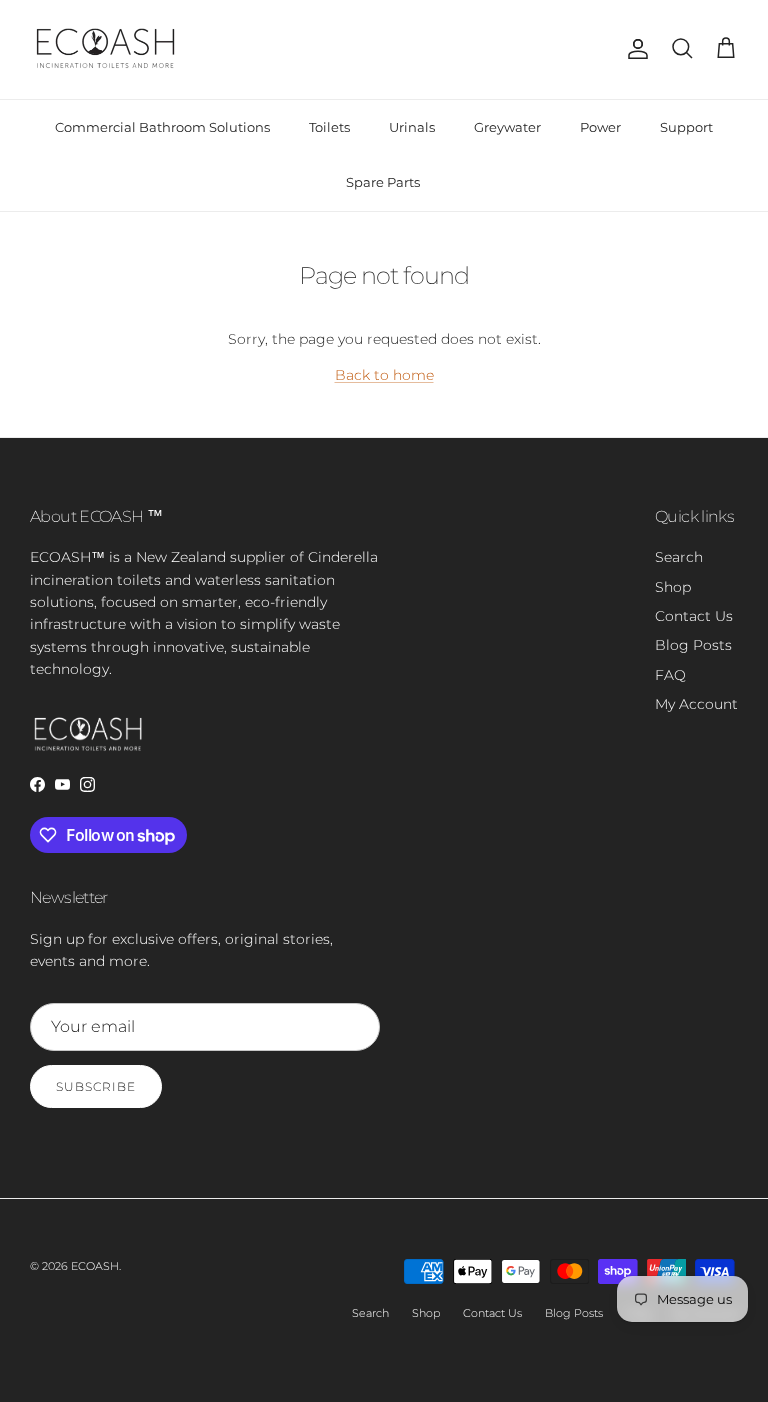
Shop (673, 587)
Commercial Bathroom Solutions (162, 127)
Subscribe (96, 1086)
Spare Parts (383, 182)
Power (600, 127)
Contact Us (694, 616)
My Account (696, 704)
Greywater (507, 127)
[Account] (634, 49)
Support (686, 127)
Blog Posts (693, 645)
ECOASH (95, 1266)
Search (679, 557)
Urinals (412, 127)
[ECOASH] (107, 49)
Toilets (329, 127)
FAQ (670, 675)
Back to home (384, 375)
